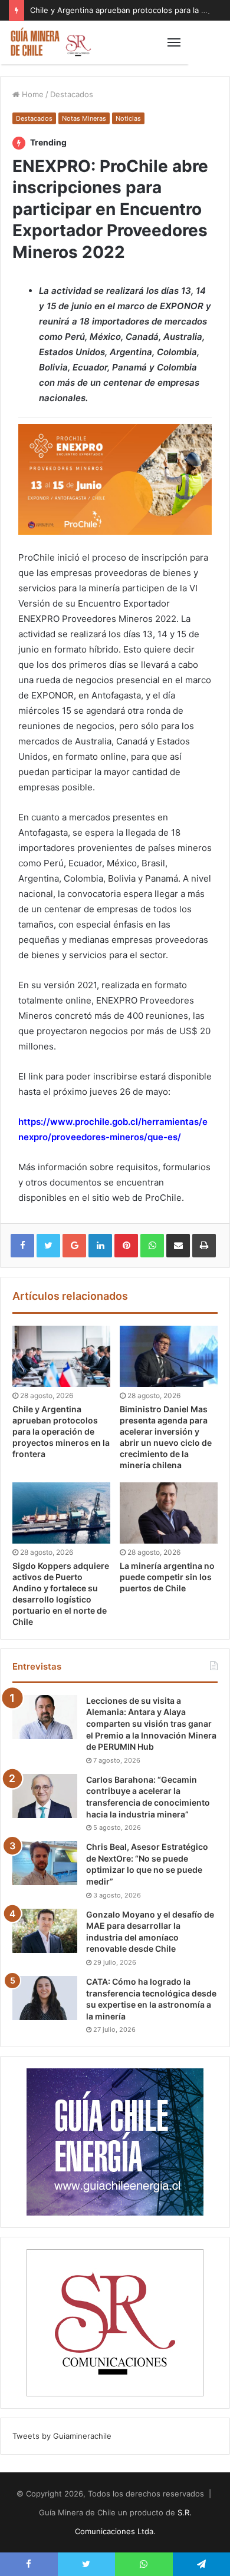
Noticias (128, 118)
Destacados (72, 94)
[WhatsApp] (152, 1246)
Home (32, 94)
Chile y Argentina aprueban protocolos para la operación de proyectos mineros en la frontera (61, 1431)
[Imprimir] (204, 1246)
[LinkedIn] (100, 1246)
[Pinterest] (126, 1246)
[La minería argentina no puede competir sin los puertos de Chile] (169, 1513)
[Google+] (74, 1246)
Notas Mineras (84, 118)
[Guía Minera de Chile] (50, 42)
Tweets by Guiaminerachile (62, 2436)
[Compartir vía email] (178, 1246)
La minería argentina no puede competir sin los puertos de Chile (167, 1577)
